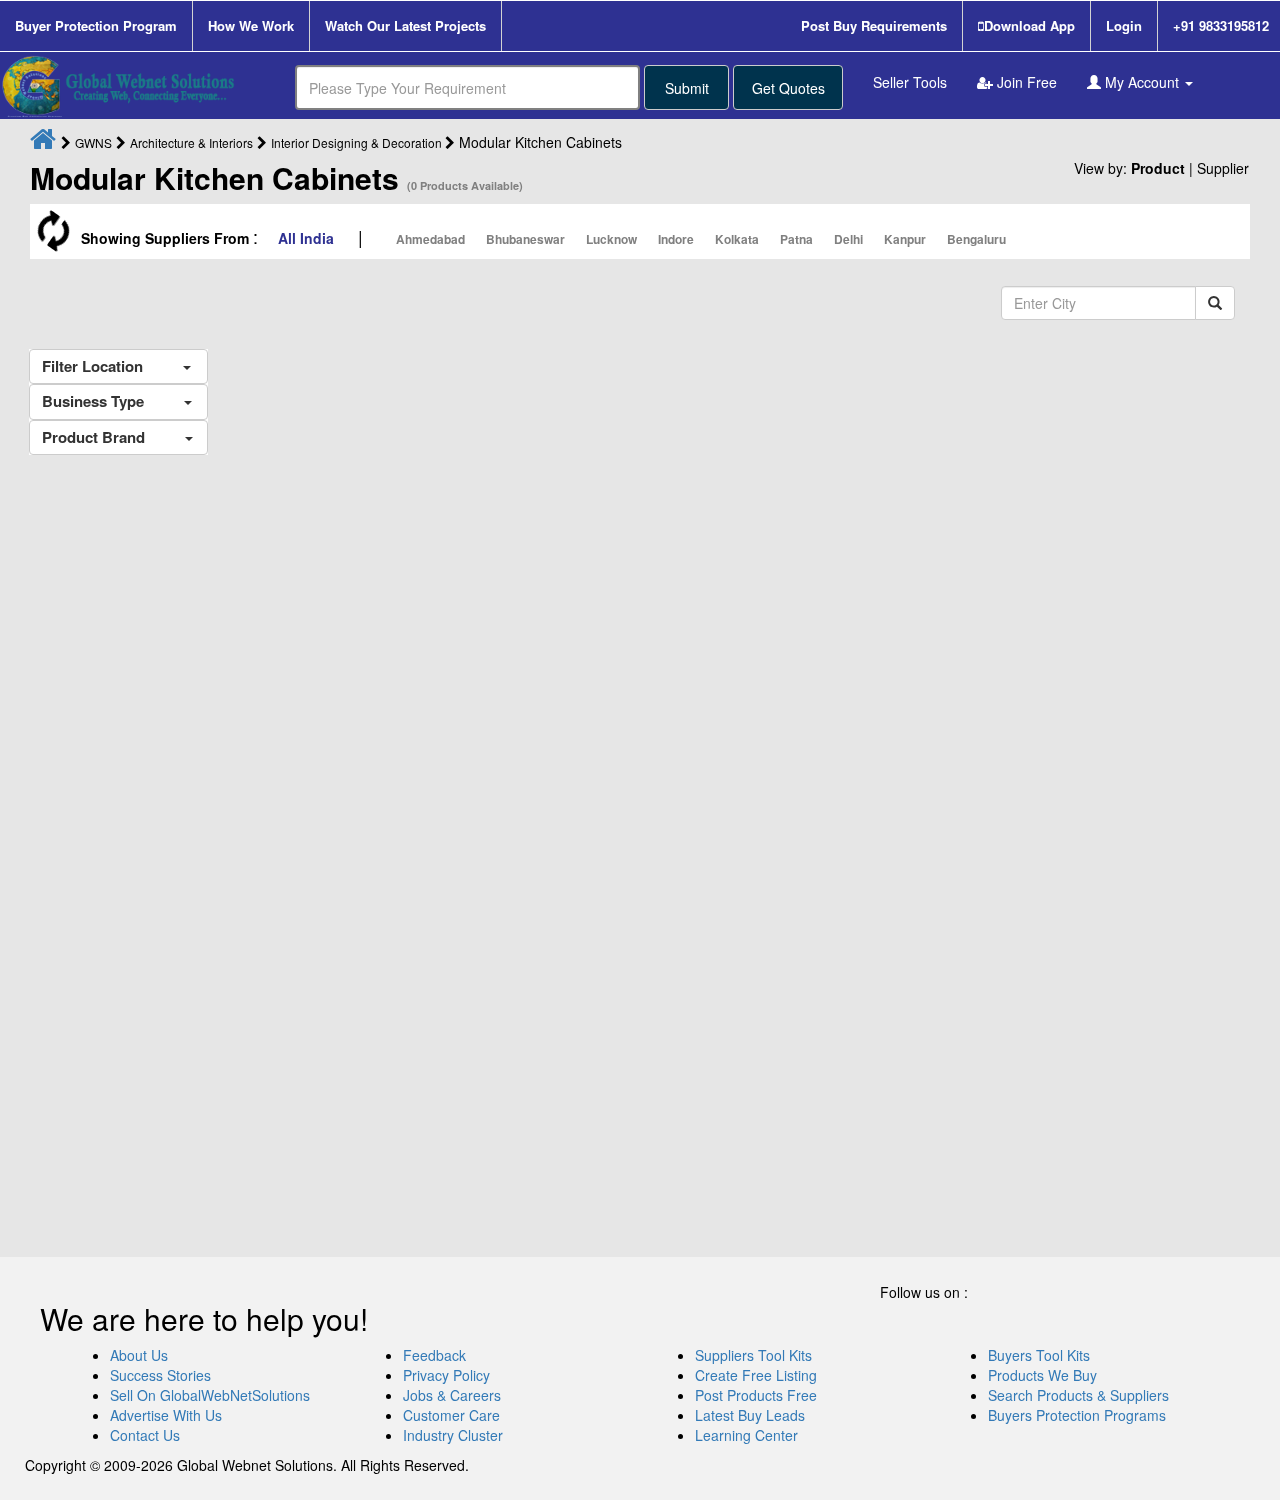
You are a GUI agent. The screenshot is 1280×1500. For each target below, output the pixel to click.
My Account (1142, 82)
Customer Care (451, 1415)
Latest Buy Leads (750, 1415)
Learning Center (746, 1435)
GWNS (93, 142)
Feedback (434, 1355)
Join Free (1025, 82)
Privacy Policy (446, 1375)
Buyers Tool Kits (1039, 1355)
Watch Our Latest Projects (405, 25)
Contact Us (145, 1435)
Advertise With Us (166, 1415)
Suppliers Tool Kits (753, 1355)
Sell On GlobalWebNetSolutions (210, 1395)
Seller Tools (910, 82)
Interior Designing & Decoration (358, 142)
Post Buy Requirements (874, 25)
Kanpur (905, 239)
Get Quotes (788, 88)
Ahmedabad (430, 239)
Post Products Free (756, 1395)
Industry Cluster (453, 1435)
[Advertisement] (121, 839)
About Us (139, 1355)
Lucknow (611, 239)
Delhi (848, 239)
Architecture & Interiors (191, 142)
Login (1124, 25)
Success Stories (160, 1375)
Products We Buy (1042, 1375)
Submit (687, 88)
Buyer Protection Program (96, 25)
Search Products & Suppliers (1078, 1395)
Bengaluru (976, 239)
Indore (676, 239)
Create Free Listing (756, 1375)
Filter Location (112, 366)
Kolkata (737, 239)
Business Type (113, 401)
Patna (796, 239)
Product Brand (113, 437)
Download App (1029, 25)
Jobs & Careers (452, 1395)
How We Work (251, 25)
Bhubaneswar (525, 239)
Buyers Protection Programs (1077, 1415)
